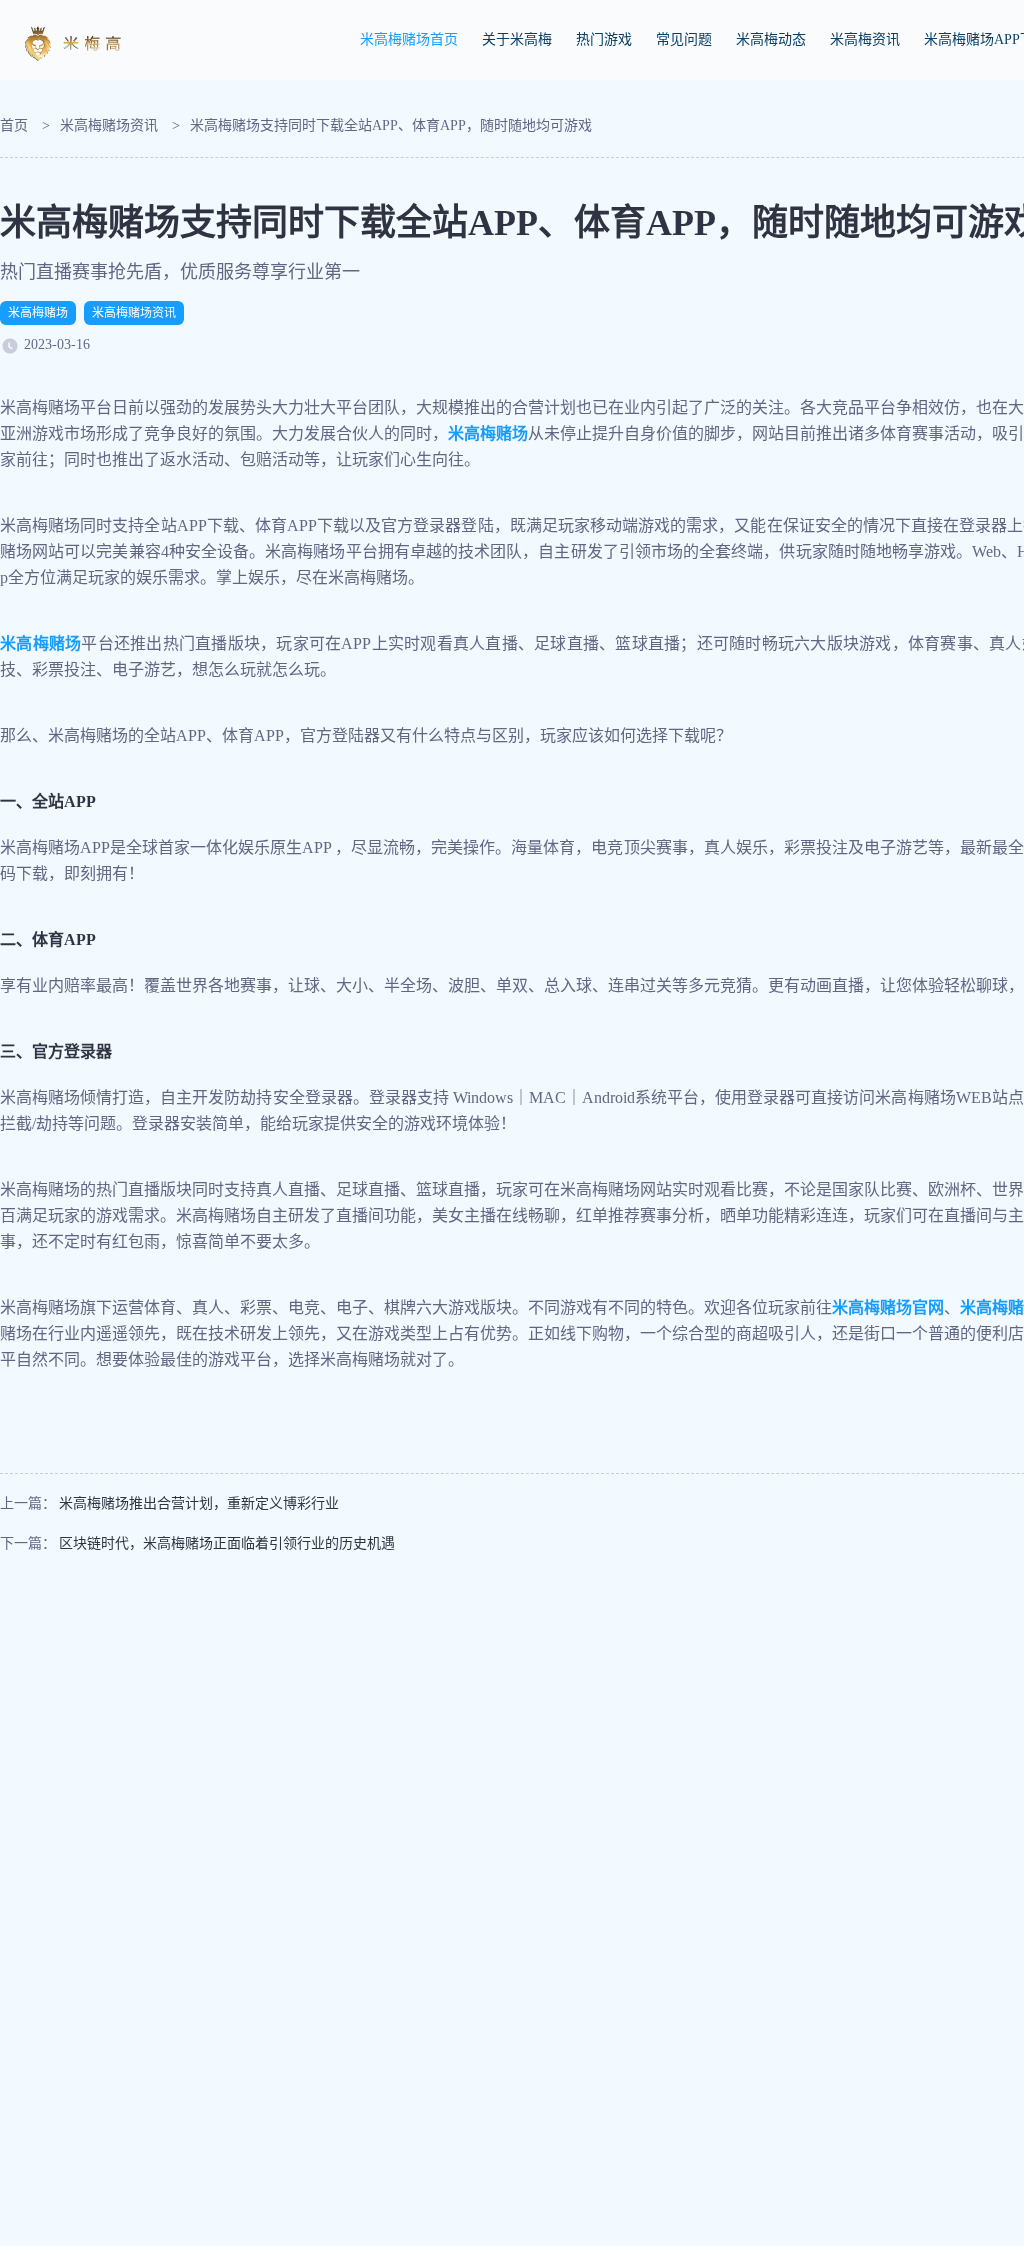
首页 (14, 125)
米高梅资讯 (865, 39)
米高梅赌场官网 (888, 1307)
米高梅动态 (771, 39)
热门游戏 (604, 39)
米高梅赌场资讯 (109, 125)
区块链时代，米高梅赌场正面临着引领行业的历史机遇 (227, 1543)
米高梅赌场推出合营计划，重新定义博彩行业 (199, 1503)
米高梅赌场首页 (409, 39)
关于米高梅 (517, 39)
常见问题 (684, 39)
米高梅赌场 (38, 313)
